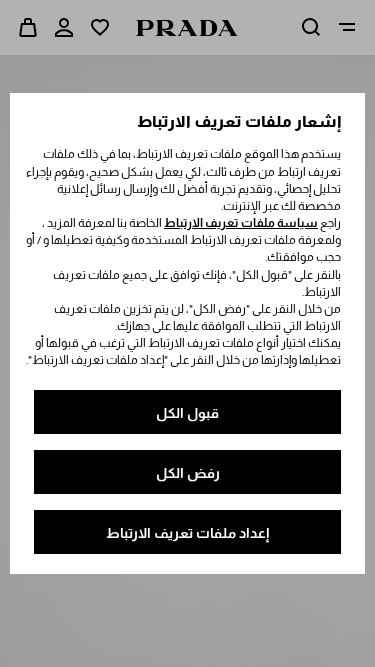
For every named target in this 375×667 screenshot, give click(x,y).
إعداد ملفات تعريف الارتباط (187, 533)
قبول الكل (187, 413)
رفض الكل (188, 473)
